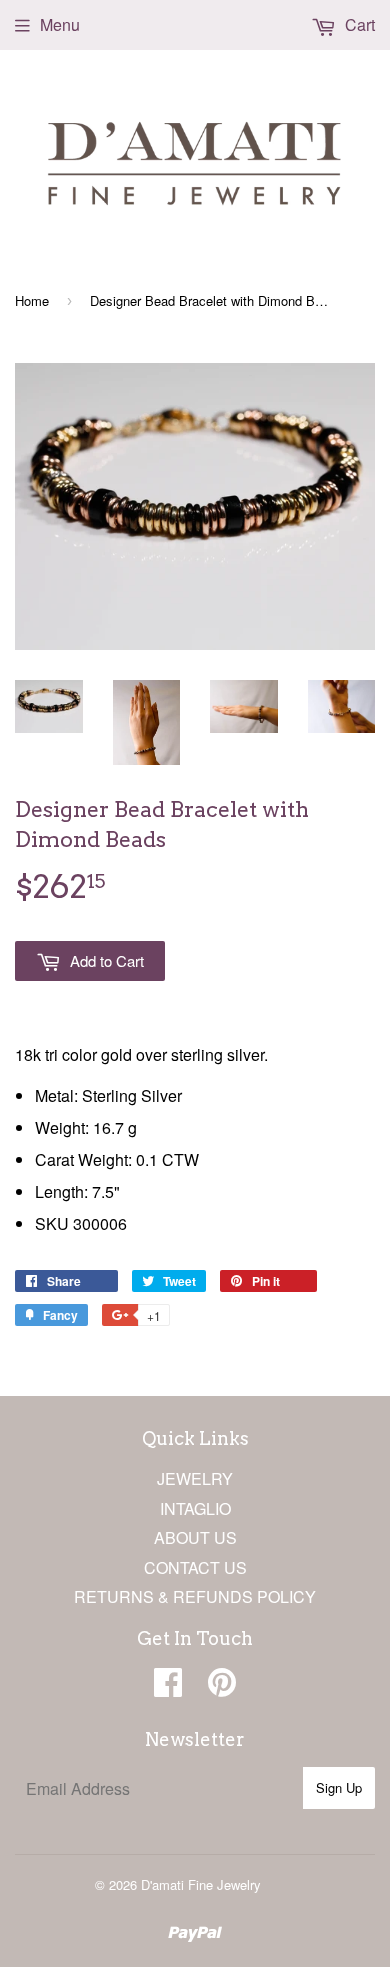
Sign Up (339, 1787)
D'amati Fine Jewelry (201, 1884)
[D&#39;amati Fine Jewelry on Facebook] (168, 1687)
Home (32, 300)
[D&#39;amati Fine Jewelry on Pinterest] (222, 1687)
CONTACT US (195, 1567)
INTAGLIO (195, 1508)
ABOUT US (195, 1537)
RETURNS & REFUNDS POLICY (195, 1596)
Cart (358, 24)
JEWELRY (195, 1478)
